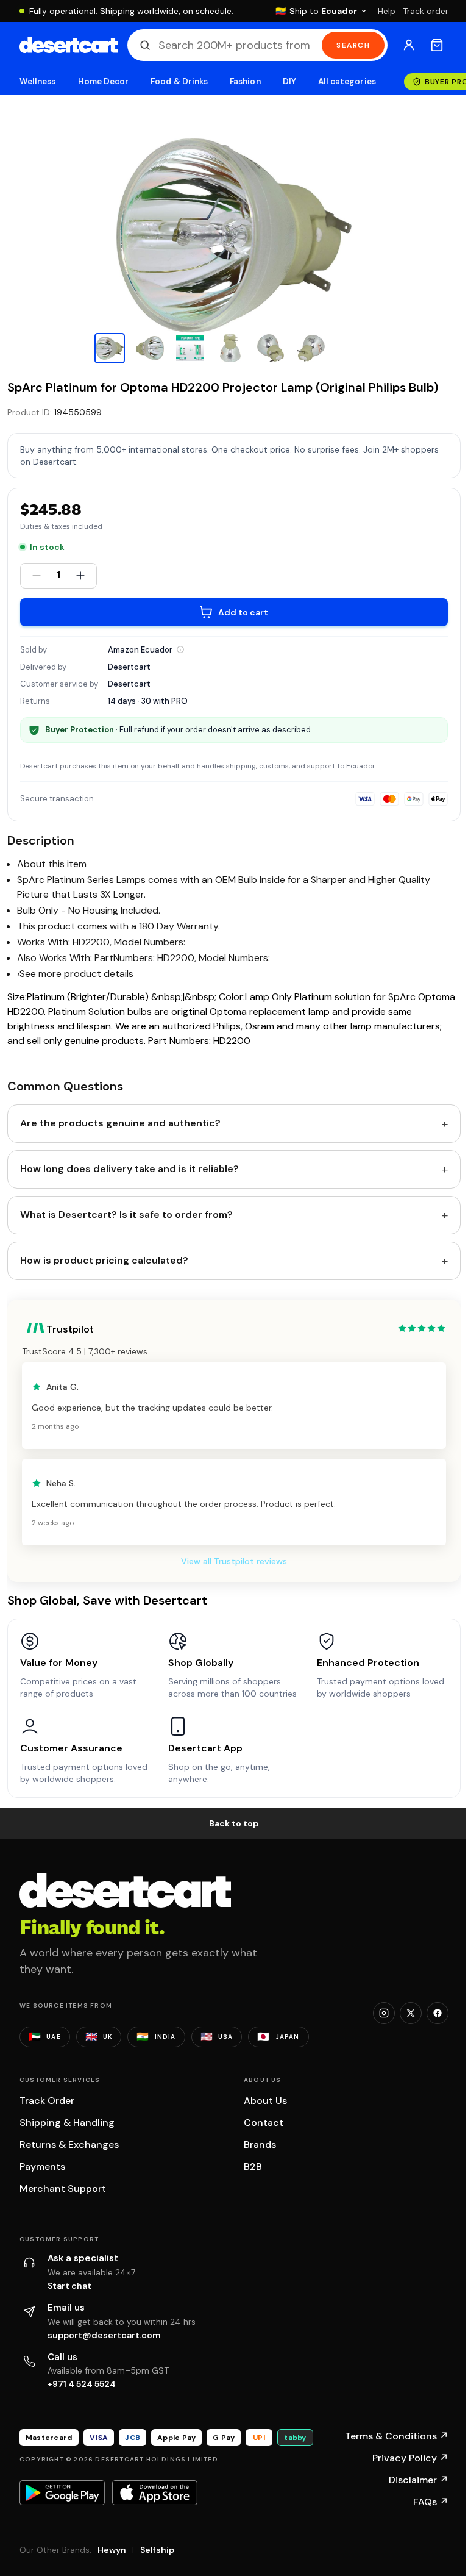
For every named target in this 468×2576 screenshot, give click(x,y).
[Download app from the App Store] (155, 2492)
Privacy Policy (410, 2458)
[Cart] (437, 45)
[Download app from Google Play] (62, 2492)
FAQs (431, 2502)
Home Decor (104, 81)
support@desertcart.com (104, 2335)
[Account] (409, 45)
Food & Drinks (179, 81)
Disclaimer (419, 2480)
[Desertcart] (69, 45)
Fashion (245, 81)
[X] (411, 2013)
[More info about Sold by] (180, 649)
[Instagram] (384, 2013)
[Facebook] (438, 2013)
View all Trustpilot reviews (234, 1561)
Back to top (234, 1823)
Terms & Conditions (397, 2436)
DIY (289, 81)
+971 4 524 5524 (82, 2384)
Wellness (38, 81)
